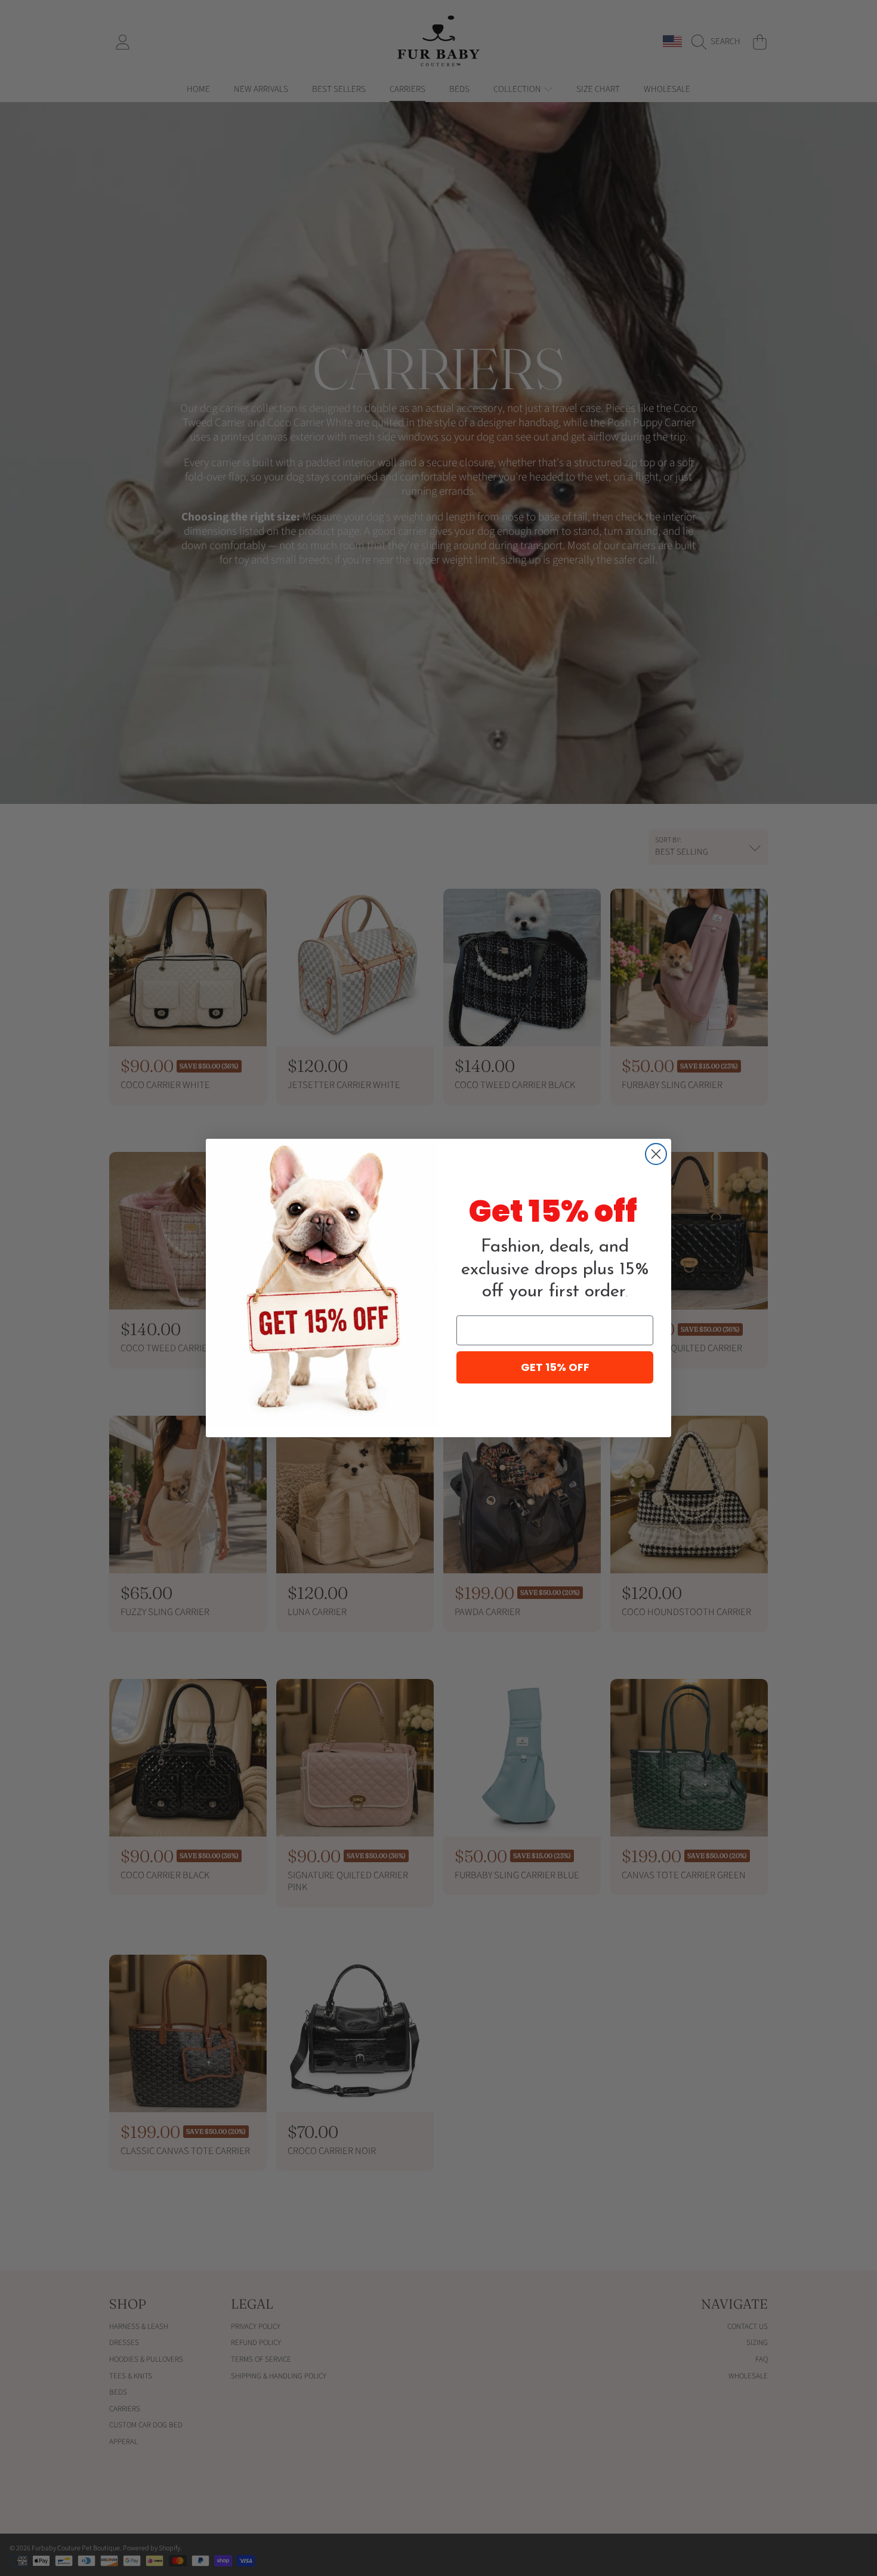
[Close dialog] (656, 1154)
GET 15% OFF (555, 1367)
